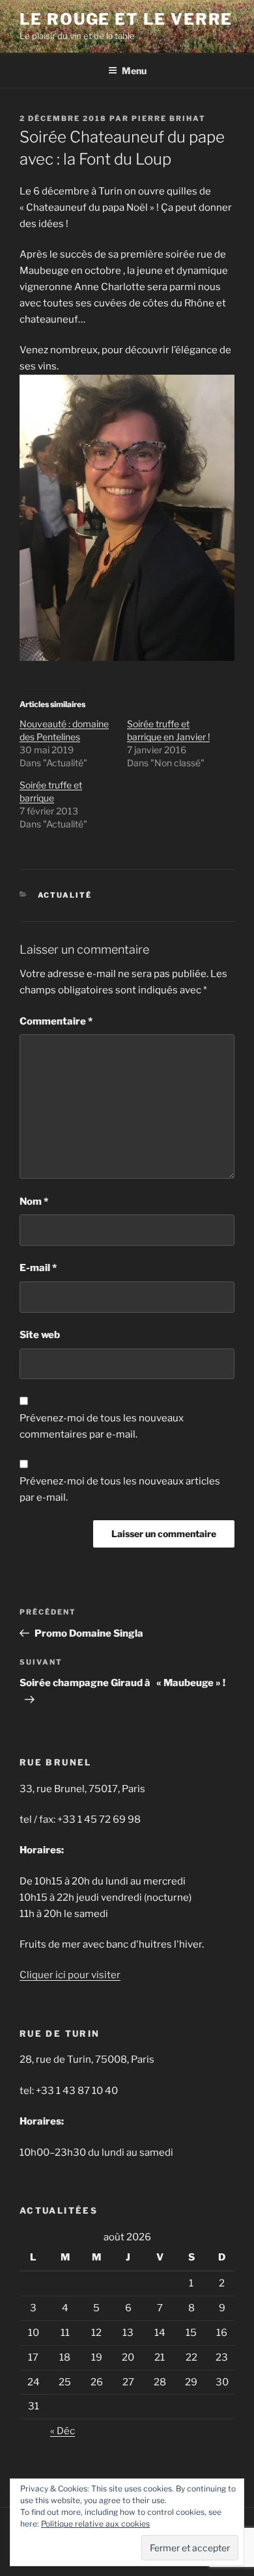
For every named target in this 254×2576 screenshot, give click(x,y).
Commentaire (56, 1021)
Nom (34, 1201)
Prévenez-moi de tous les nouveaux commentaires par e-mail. (102, 1426)
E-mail (38, 1268)
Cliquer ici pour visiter (70, 1975)
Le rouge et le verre (126, 19)
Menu (134, 71)
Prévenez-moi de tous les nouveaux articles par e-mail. (120, 1489)
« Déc (63, 2431)
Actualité (65, 895)
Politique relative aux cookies (95, 2524)
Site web (40, 1335)
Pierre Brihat (169, 118)
